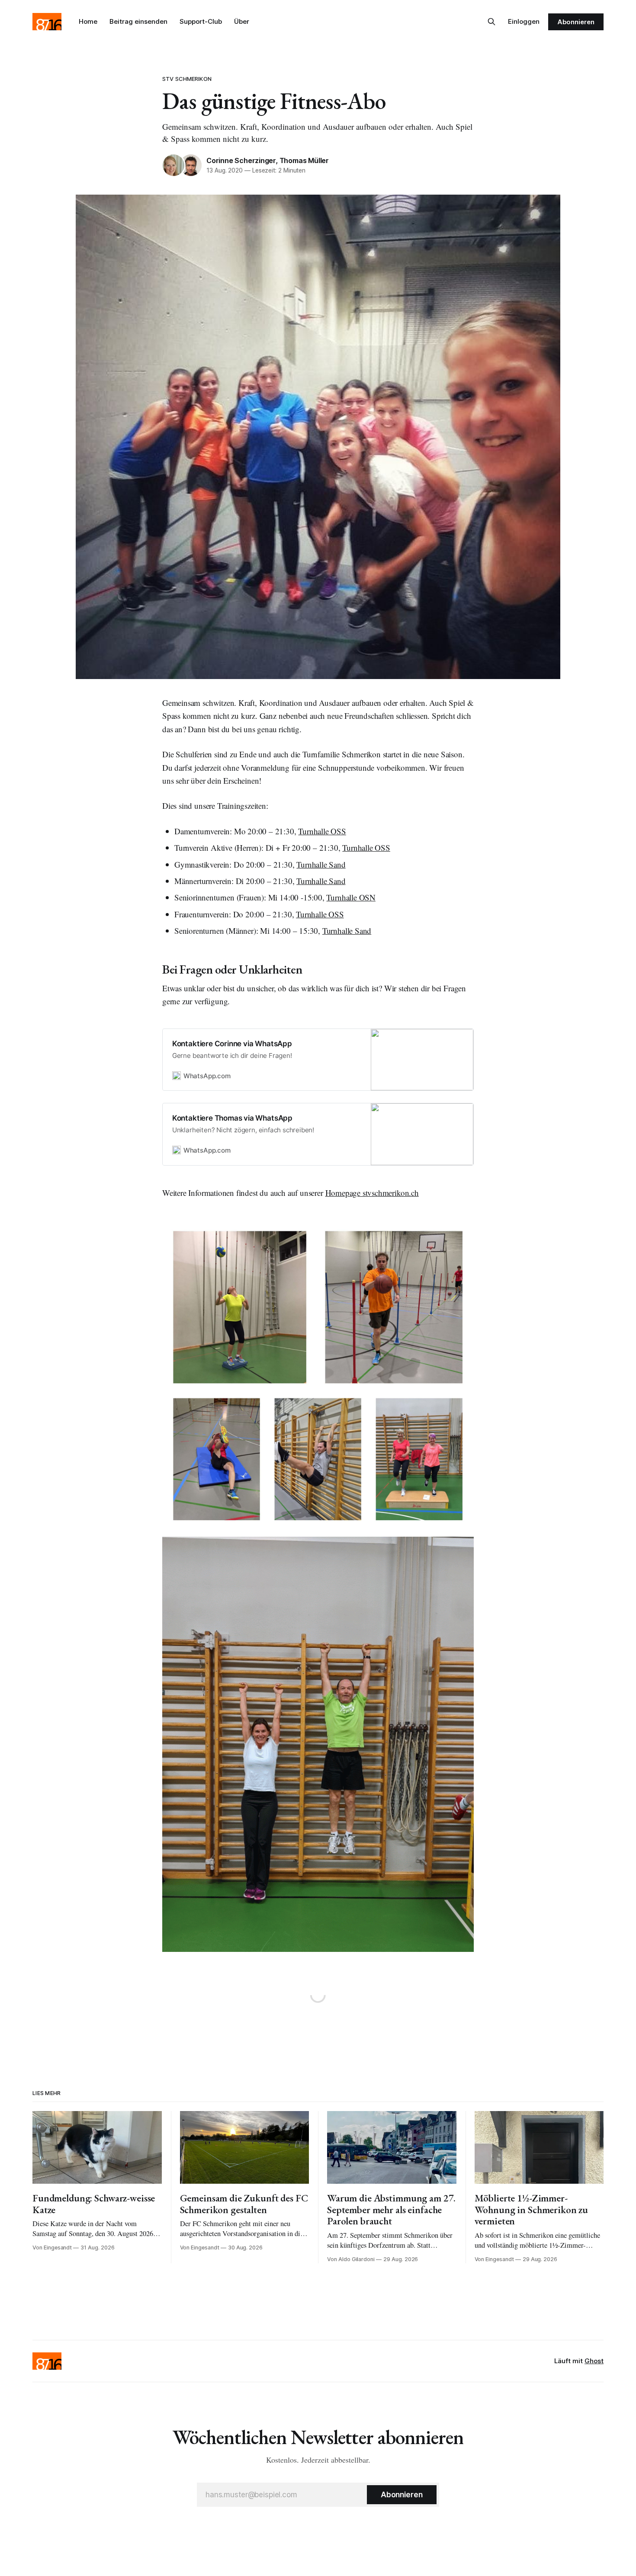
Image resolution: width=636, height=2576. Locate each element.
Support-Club (201, 21)
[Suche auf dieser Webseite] (491, 22)
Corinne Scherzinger (241, 160)
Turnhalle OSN (351, 897)
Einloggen (524, 21)
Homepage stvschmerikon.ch (372, 1193)
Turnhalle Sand (321, 864)
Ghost (594, 2361)
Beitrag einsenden (138, 21)
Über (242, 21)
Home (88, 21)
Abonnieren (576, 22)
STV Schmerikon (187, 79)
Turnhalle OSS (322, 831)
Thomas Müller (304, 160)
